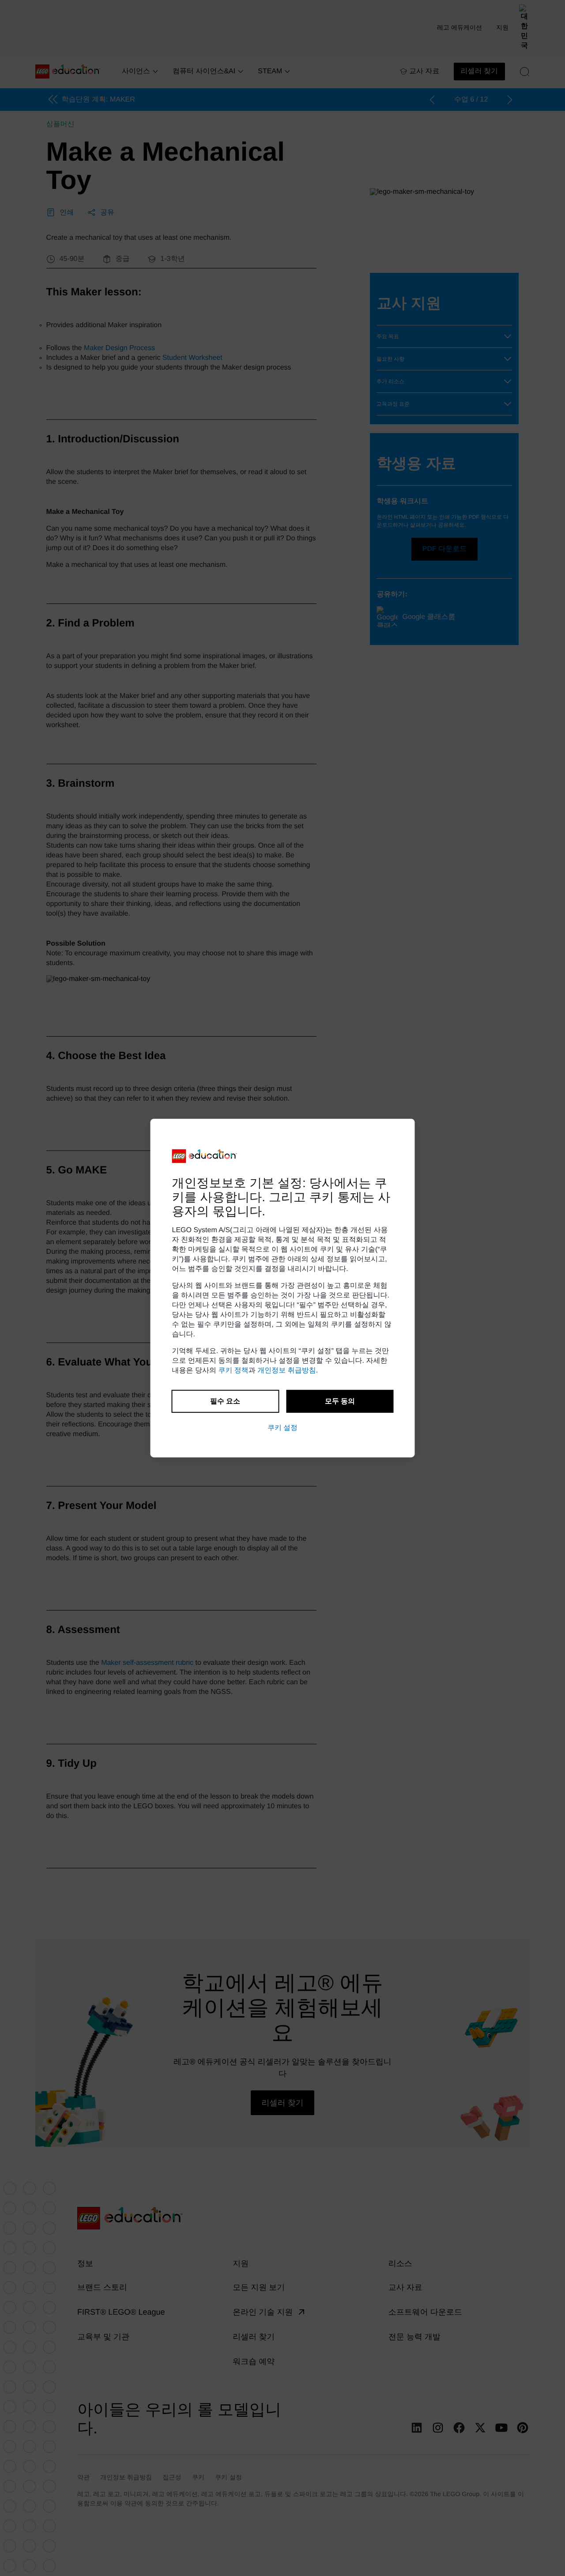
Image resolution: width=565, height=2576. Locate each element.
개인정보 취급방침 (286, 1371)
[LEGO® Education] (205, 1156)
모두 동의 (340, 1401)
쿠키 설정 (282, 1428)
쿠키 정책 (233, 1371)
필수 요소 (225, 1401)
